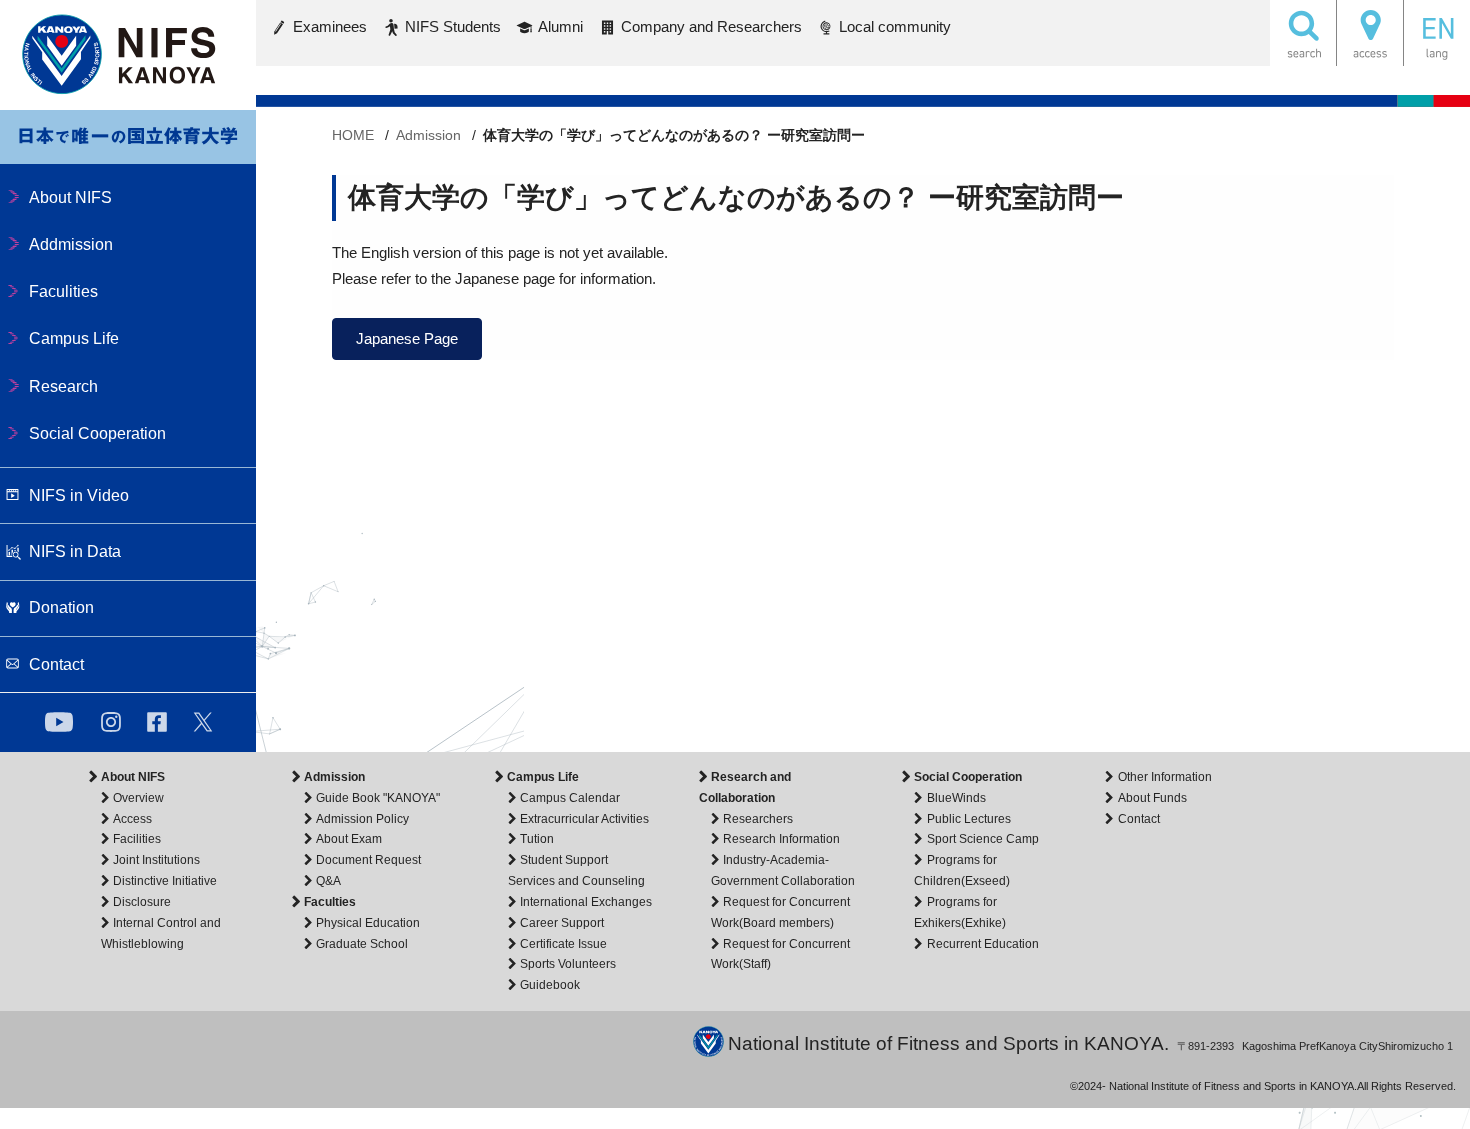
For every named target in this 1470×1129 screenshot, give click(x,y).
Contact (1138, 819)
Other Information (1164, 777)
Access (132, 819)
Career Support (562, 923)
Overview (138, 798)
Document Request (368, 860)
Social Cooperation (968, 777)
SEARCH (1303, 33)
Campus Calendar (570, 798)
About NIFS (133, 777)
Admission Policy (362, 819)
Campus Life (543, 777)
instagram (111, 722)
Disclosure (142, 902)
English (1437, 33)
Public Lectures (968, 819)
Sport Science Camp (982, 839)
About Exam (349, 839)
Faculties (330, 902)
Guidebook (550, 985)
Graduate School (362, 944)
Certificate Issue (563, 944)
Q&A (328, 881)
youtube (59, 722)
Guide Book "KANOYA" (378, 798)
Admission (334, 777)
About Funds (1152, 798)
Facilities (137, 839)
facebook (157, 722)
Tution (537, 839)
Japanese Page (407, 338)
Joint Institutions (156, 860)
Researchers (758, 819)
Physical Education (368, 923)
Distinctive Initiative (165, 881)
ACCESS (1370, 33)
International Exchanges (586, 902)
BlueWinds (956, 798)
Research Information (781, 839)
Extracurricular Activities (584, 819)
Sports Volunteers (568, 964)
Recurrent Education (982, 944)
